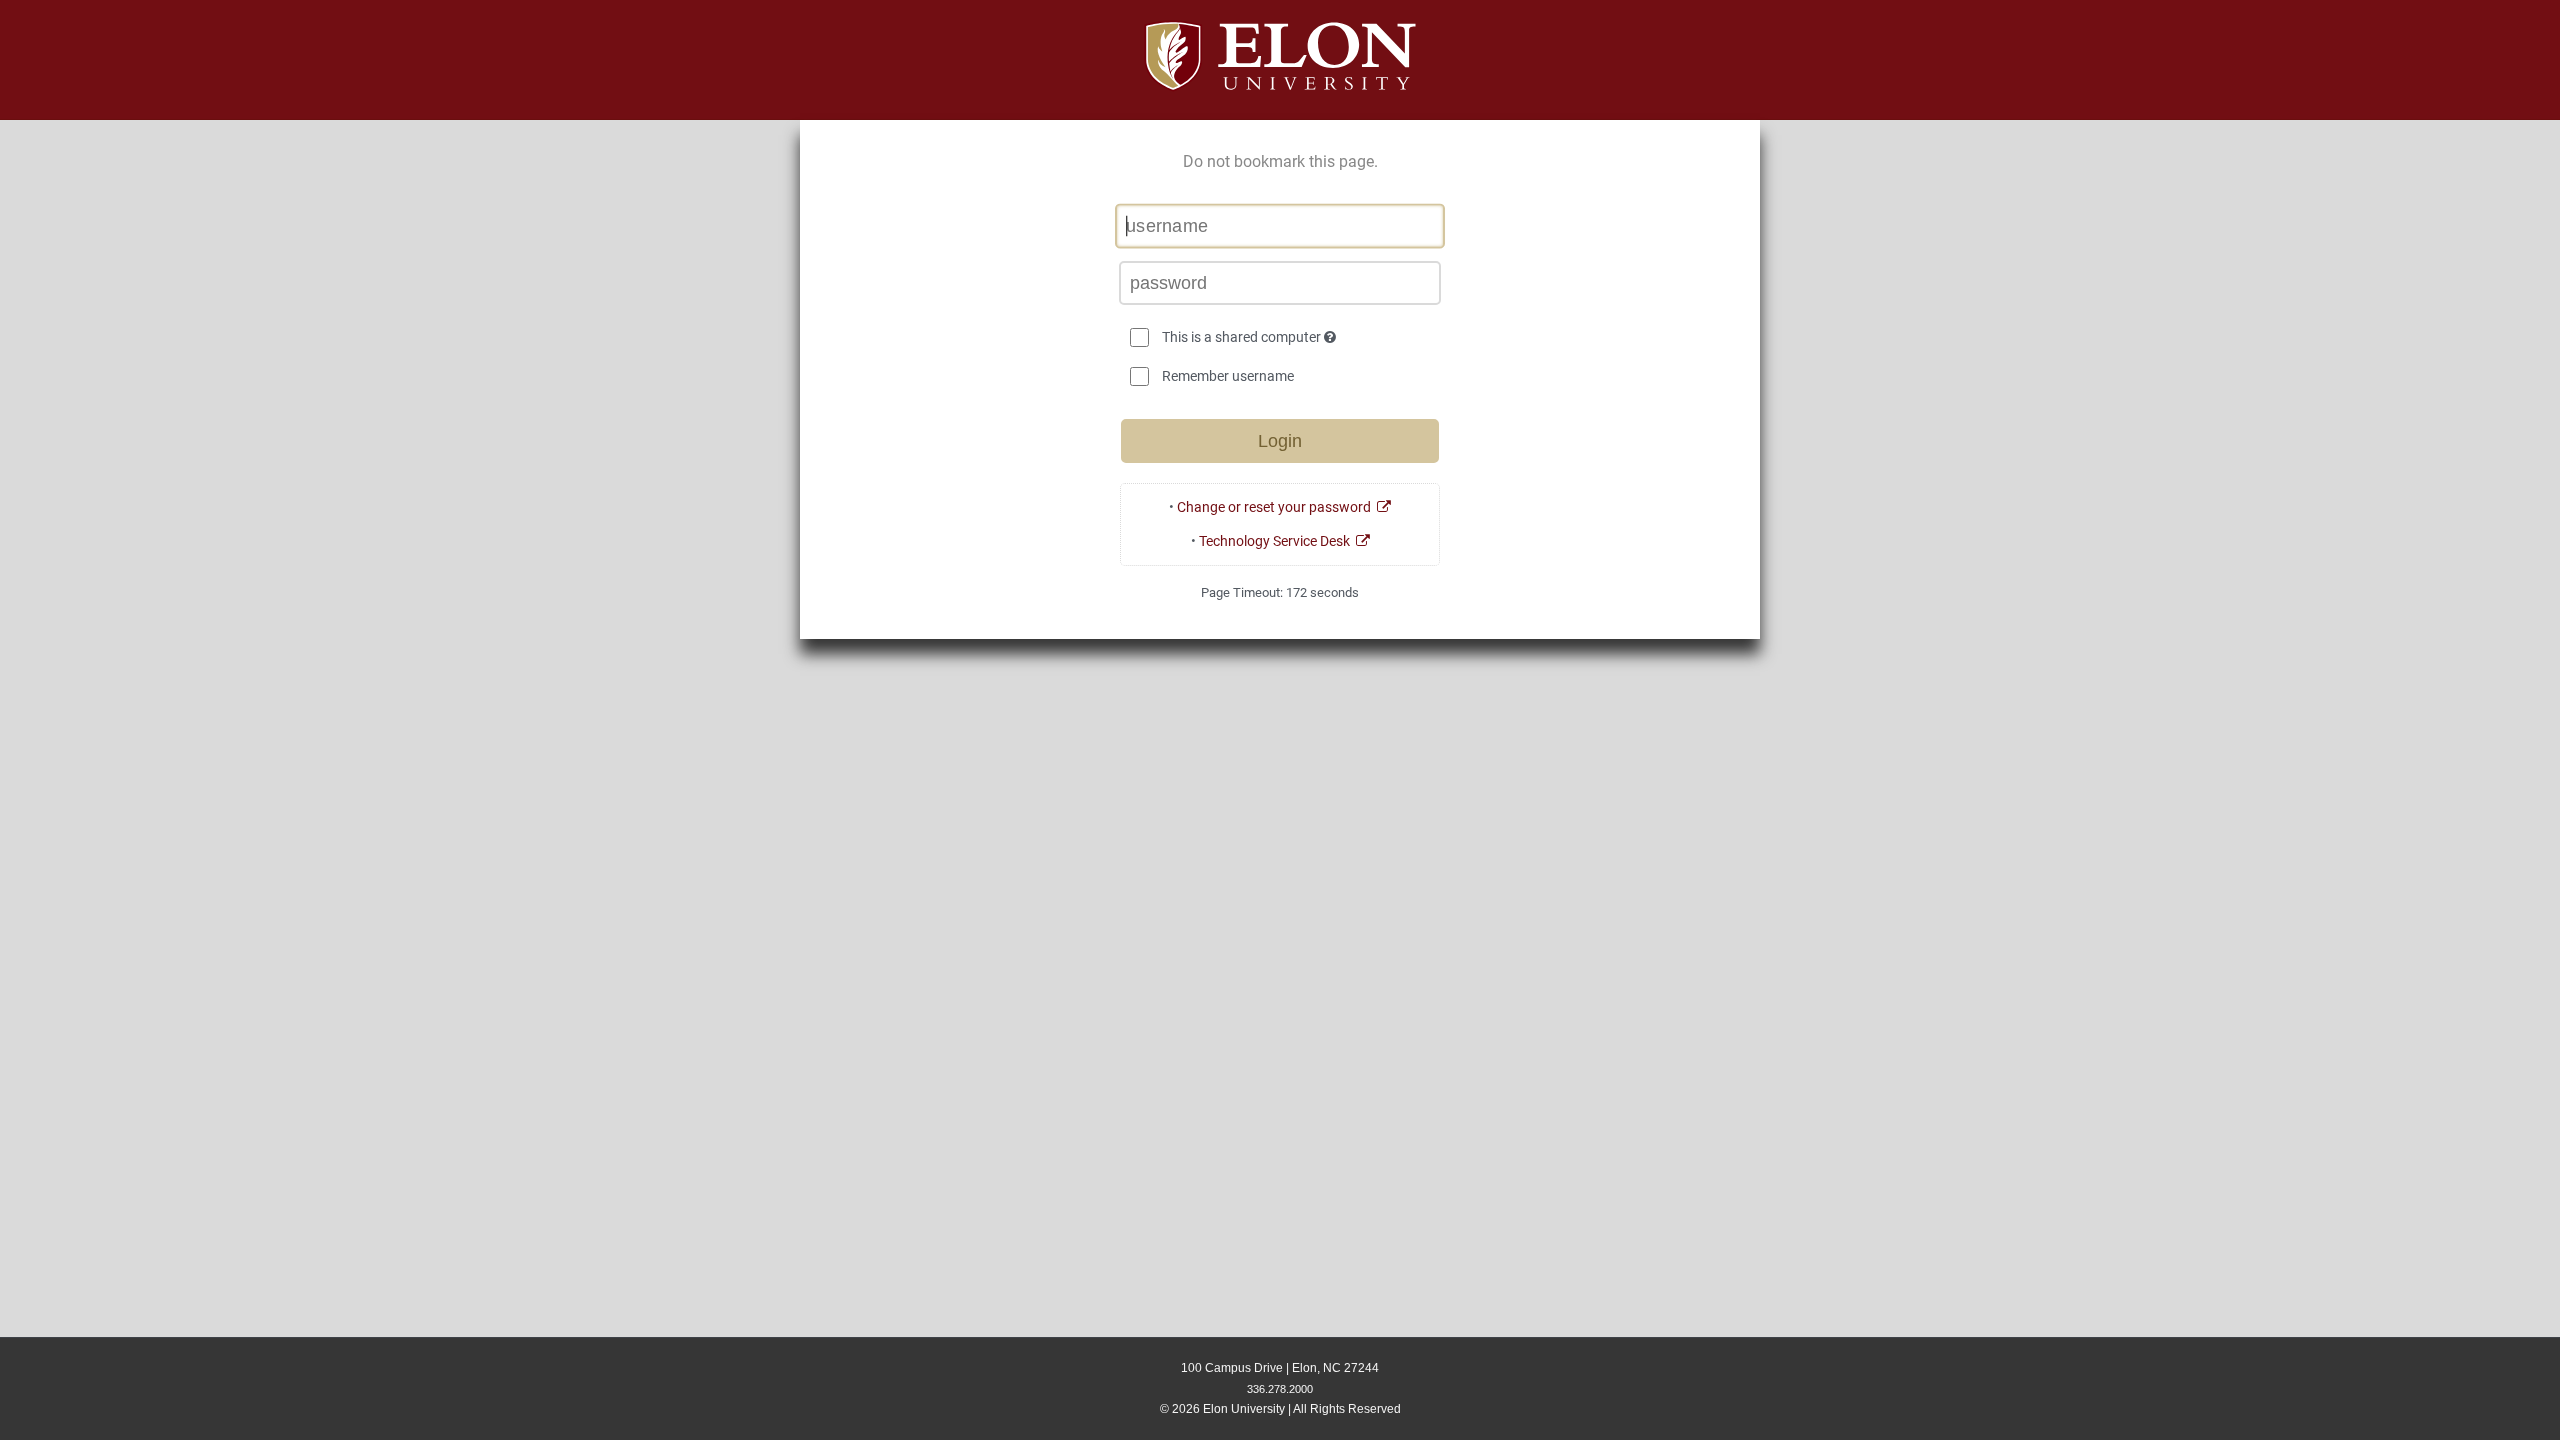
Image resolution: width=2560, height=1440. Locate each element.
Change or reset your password (1277, 507)
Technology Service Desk (1277, 541)
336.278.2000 (1280, 1389)
